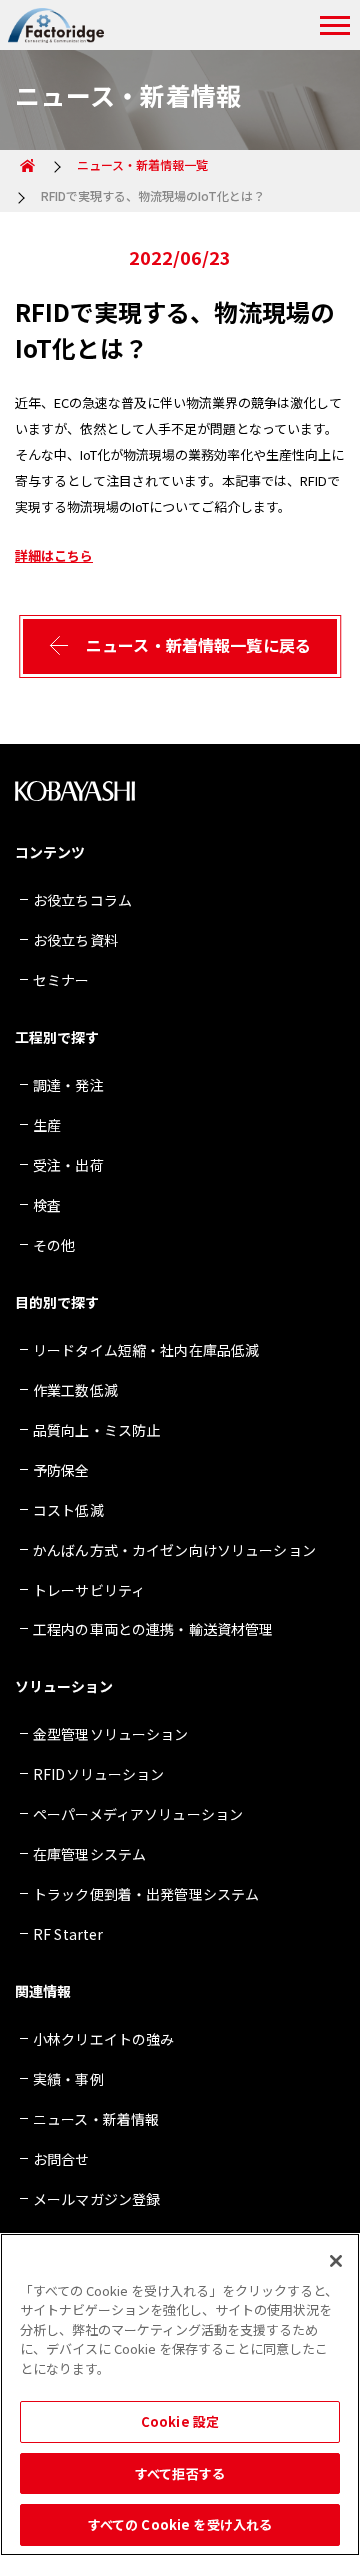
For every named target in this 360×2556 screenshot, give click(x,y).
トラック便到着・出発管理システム (146, 1894)
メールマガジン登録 (96, 2199)
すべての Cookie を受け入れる (180, 2524)
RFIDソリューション (99, 1774)
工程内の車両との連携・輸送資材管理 (153, 1629)
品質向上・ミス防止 (96, 1430)
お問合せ (61, 2159)
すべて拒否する (180, 2473)
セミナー (61, 980)
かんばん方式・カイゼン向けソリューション (174, 1550)
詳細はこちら (54, 555)
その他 (54, 1245)
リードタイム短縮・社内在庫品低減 (146, 1350)
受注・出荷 (68, 1165)
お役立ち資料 (75, 940)
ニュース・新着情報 (96, 2119)
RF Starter (68, 1934)
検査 (47, 1205)
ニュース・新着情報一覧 (142, 164)
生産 (47, 1125)
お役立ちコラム (82, 900)
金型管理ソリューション (111, 1734)
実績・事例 (68, 2079)
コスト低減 (68, 1510)
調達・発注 (68, 1085)
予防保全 (61, 1470)
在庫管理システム (89, 1854)
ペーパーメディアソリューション (138, 1814)
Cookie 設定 (180, 2421)
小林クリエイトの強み (103, 2039)
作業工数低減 (75, 1390)
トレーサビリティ (89, 1590)
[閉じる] (336, 2261)
